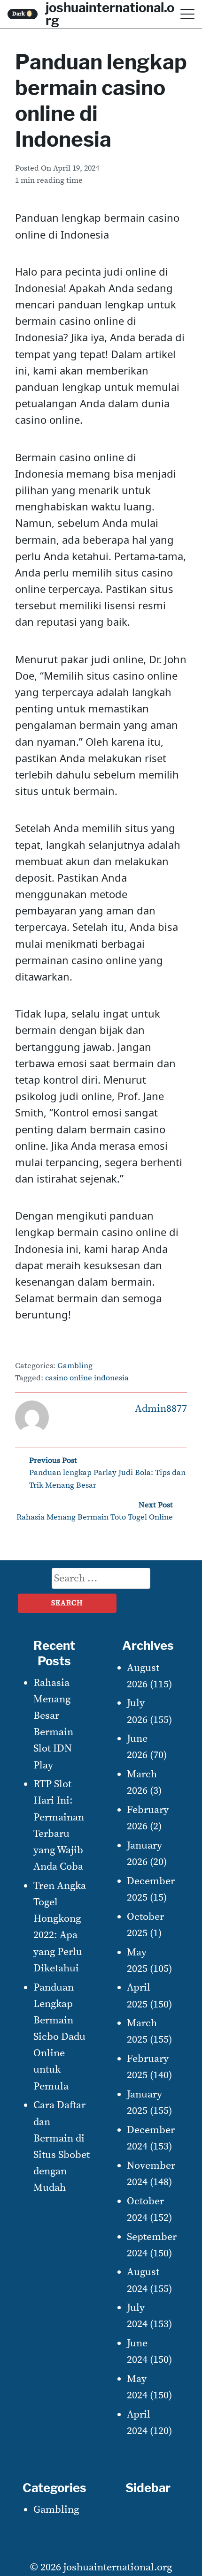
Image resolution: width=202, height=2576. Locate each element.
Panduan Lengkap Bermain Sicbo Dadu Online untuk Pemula (59, 2037)
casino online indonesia (87, 1378)
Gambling (75, 1366)
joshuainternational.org (118, 2567)
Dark (23, 14)
